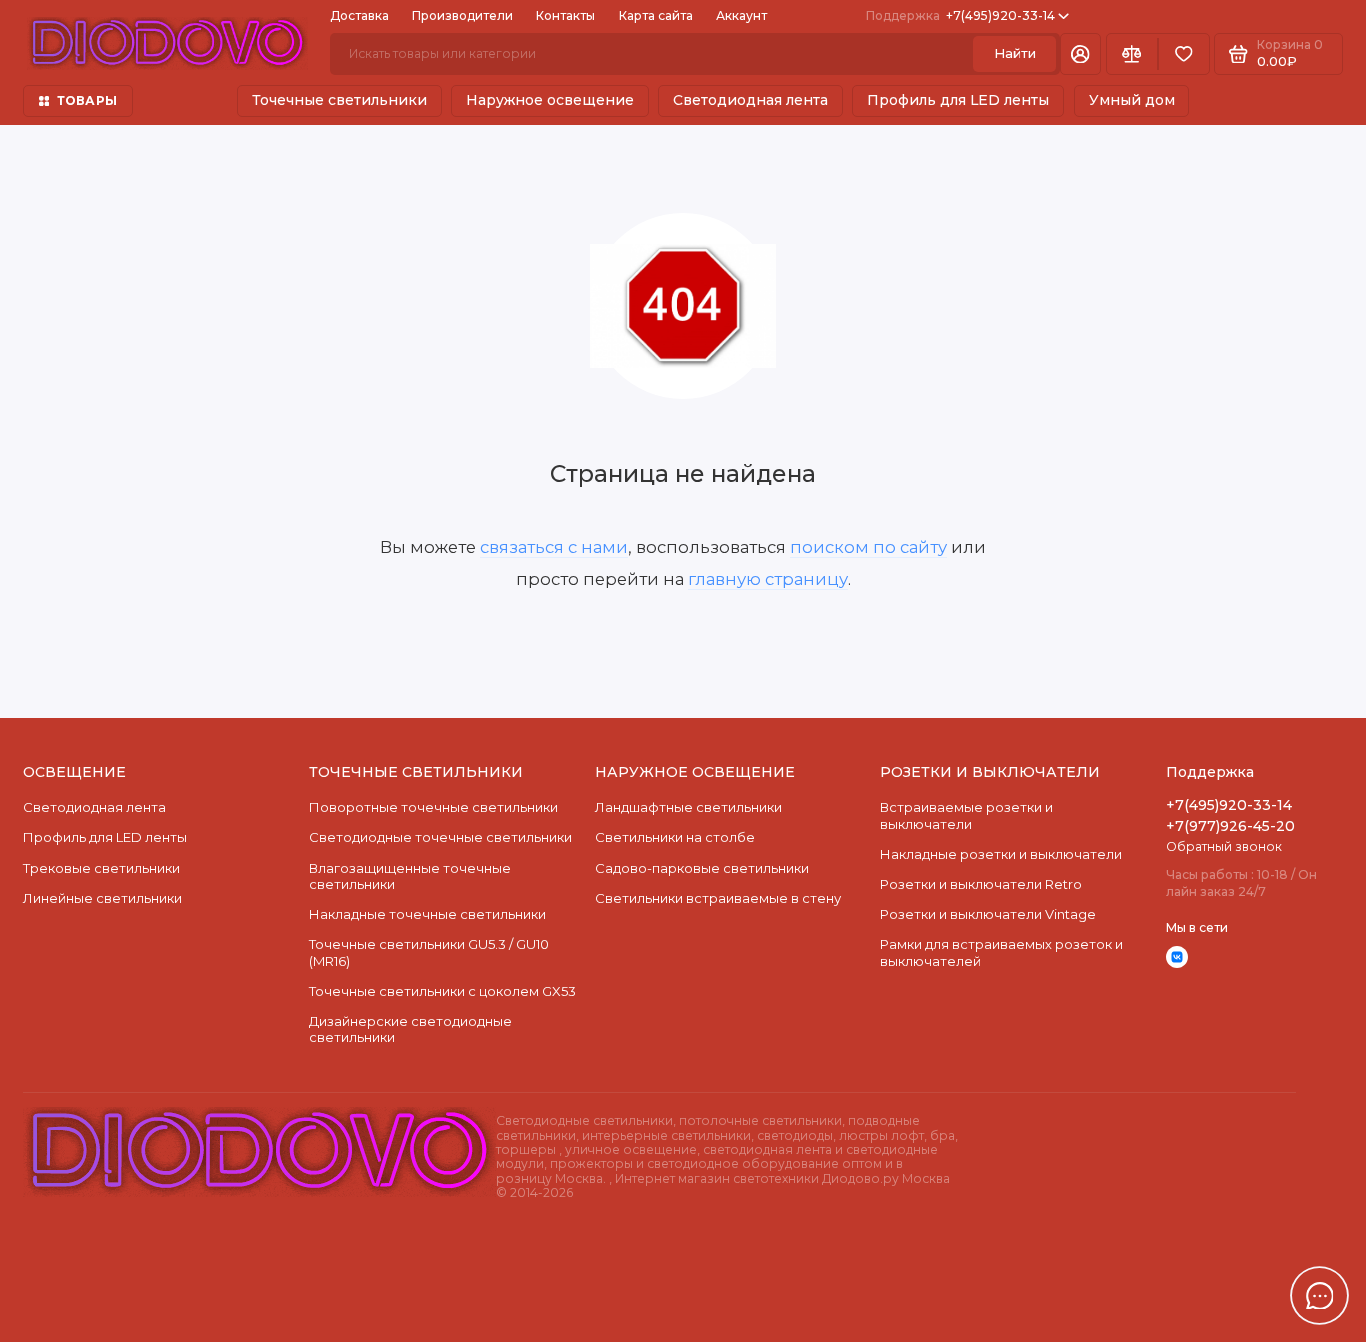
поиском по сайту (868, 547)
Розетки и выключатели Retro (981, 884)
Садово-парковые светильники (702, 868)
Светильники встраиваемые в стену (718, 898)
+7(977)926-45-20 (1230, 826)
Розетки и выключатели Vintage (988, 914)
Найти (1015, 53)
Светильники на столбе (675, 837)
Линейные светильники (102, 898)
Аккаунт (741, 15)
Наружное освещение (550, 100)
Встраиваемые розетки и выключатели (966, 815)
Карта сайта (656, 15)
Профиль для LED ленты (958, 100)
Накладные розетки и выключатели (1001, 854)
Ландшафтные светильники (688, 807)
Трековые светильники (101, 868)
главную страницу (768, 579)
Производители (462, 15)
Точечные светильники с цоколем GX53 (442, 991)
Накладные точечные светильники (427, 914)
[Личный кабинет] (1080, 54)
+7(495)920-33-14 (960, 15)
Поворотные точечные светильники (433, 807)
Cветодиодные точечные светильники (440, 837)
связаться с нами (554, 547)
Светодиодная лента (750, 100)
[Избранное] (1184, 54)
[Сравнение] (1132, 54)
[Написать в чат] (1320, 1296)
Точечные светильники (339, 100)
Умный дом (1132, 100)
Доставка (359, 15)
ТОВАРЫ (87, 100)
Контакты (565, 15)
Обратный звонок (1224, 846)
